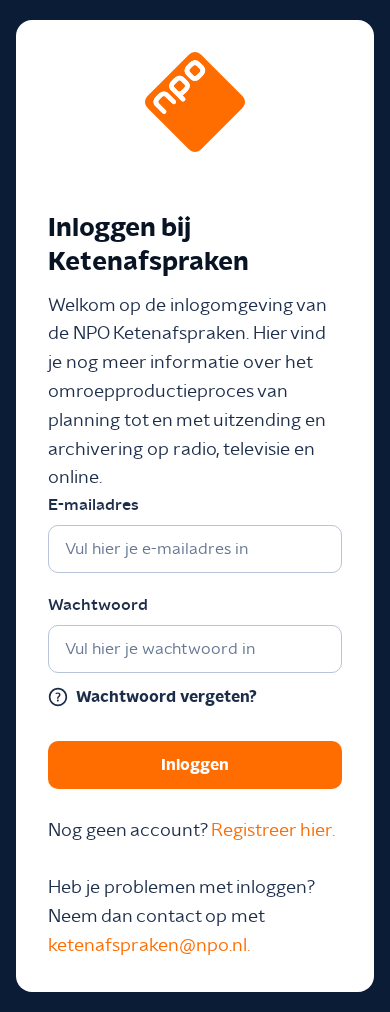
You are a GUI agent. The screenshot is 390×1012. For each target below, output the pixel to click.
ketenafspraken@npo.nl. (149, 946)
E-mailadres (93, 505)
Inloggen (195, 765)
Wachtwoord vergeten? (166, 697)
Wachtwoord (98, 605)
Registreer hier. (273, 831)
